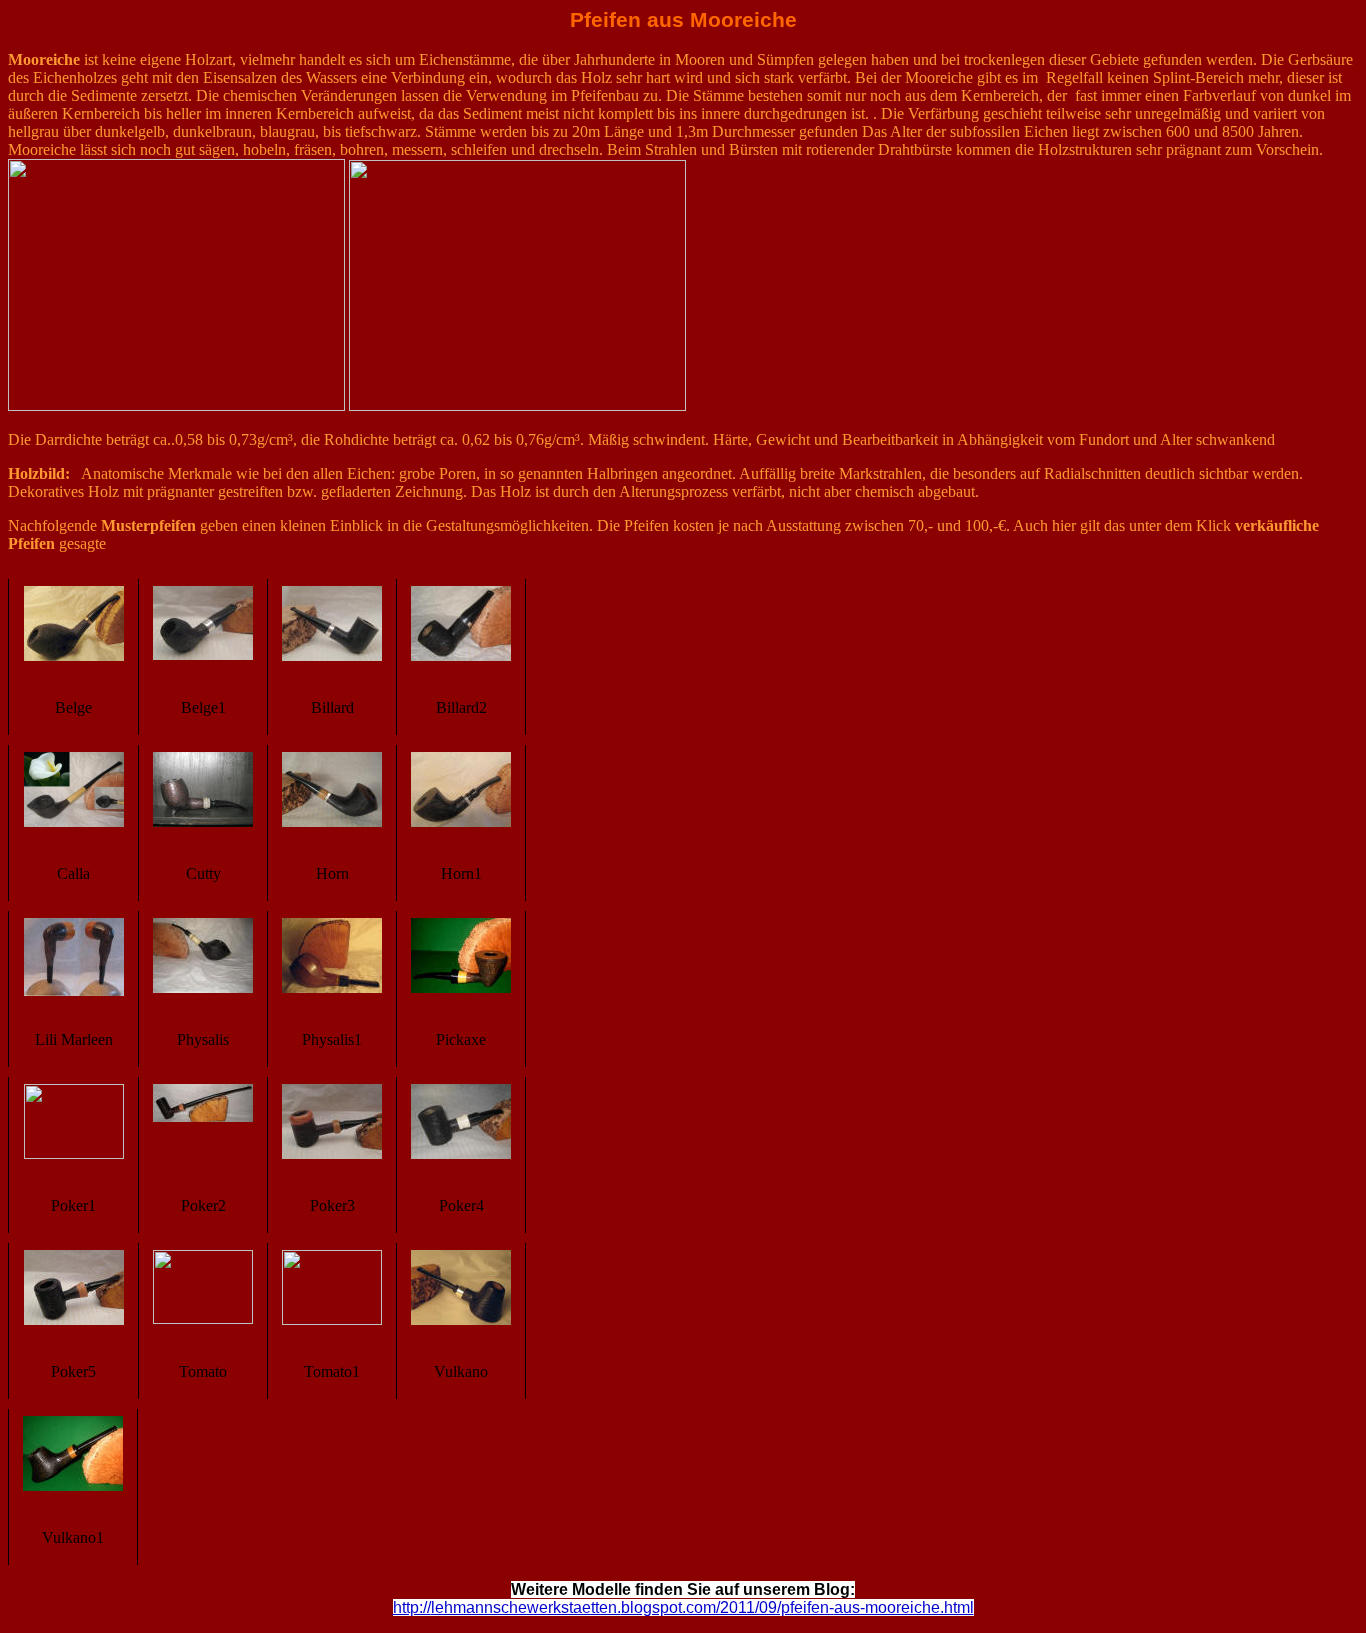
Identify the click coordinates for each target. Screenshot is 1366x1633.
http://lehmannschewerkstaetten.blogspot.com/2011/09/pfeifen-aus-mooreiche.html (683, 1607)
